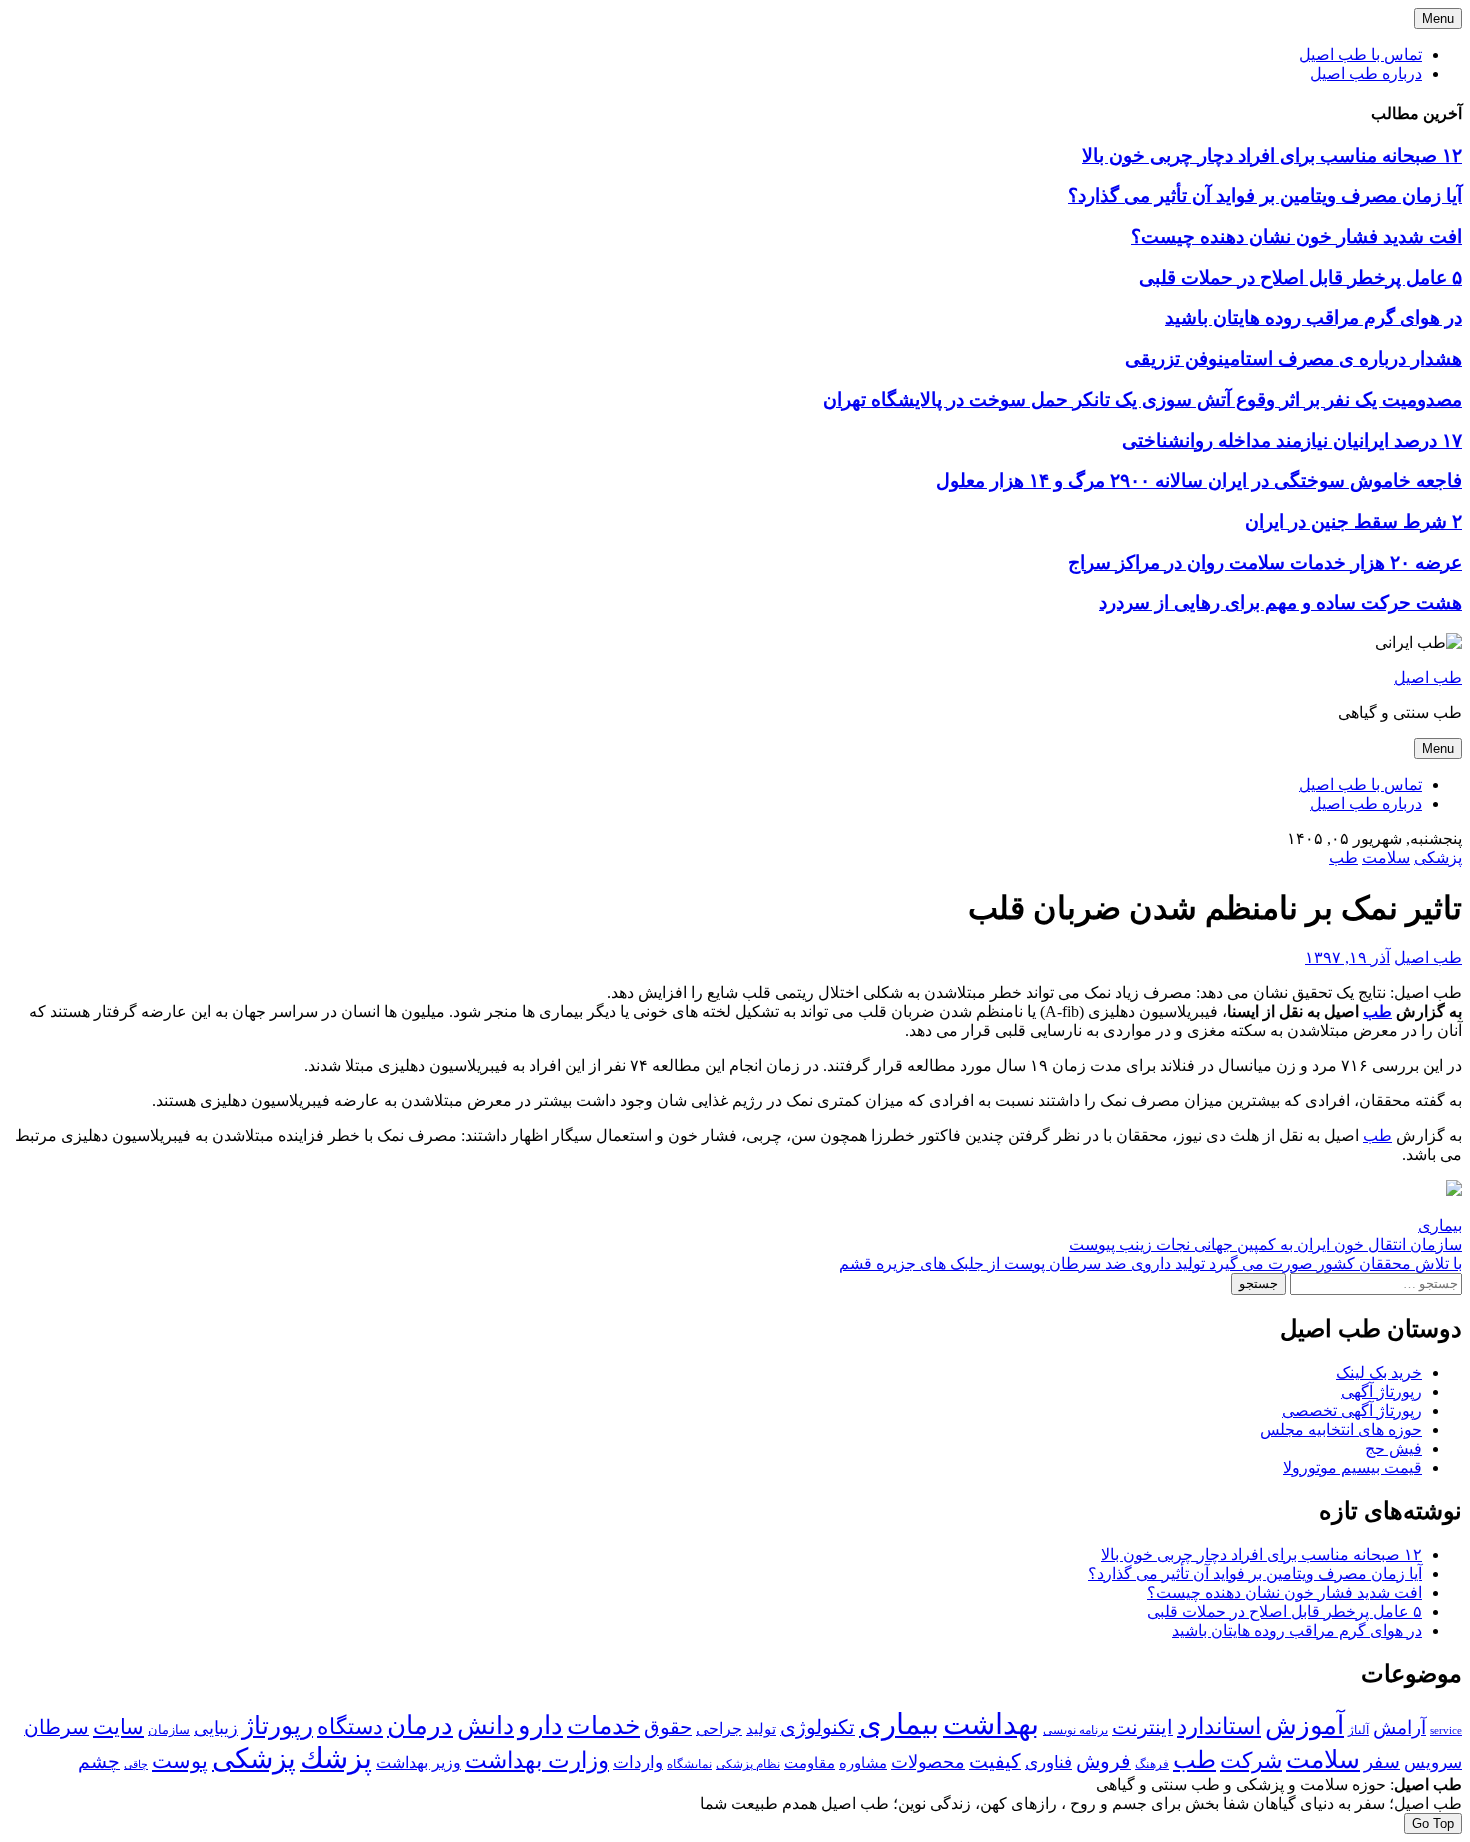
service (1446, 1730)
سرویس (1433, 1762)
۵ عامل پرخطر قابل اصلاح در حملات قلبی (1300, 277)
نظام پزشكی (748, 1764)
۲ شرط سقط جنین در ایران (1353, 521)
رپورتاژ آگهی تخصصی (1352, 1410)
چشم (99, 1762)
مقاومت (809, 1763)
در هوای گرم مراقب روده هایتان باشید (1313, 317)
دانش (485, 1725)
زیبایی (216, 1728)
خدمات (603, 1725)
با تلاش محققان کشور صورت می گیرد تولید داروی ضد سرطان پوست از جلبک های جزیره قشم (1150, 1263)
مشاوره (863, 1763)
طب (1343, 857)
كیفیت (995, 1761)
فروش (1103, 1761)
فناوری (1048, 1762)
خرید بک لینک (1379, 1372)
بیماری (1440, 1225)
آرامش (1399, 1727)
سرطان (56, 1727)
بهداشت (991, 1724)
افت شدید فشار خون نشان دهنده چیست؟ (1296, 236)
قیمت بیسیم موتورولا (1352, 1467)
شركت (1251, 1760)
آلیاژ (1358, 1730)
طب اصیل (1428, 677)
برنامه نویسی (1075, 1730)
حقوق (668, 1727)
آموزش (1304, 1725)
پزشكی (254, 1758)
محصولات (928, 1762)
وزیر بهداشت (418, 1762)
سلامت (1386, 857)
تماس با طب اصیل (1360, 54)
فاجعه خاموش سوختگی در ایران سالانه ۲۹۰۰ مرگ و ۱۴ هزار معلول (1199, 480)
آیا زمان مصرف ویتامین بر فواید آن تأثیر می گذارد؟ (1265, 195)
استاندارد (1219, 1726)
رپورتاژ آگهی (1381, 1391)
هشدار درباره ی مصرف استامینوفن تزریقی (1293, 358)
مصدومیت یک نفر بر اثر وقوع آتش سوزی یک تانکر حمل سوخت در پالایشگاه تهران (1142, 399)
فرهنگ (1152, 1764)
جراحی (719, 1728)
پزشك (336, 1758)
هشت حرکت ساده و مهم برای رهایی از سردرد (1280, 602)
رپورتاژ (277, 1725)
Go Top (1433, 1823)
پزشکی (1438, 857)
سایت (118, 1727)
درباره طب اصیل (1366, 73)
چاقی (136, 1764)
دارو (540, 1725)
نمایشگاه (689, 1764)
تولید (761, 1729)
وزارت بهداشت (537, 1760)
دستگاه (350, 1726)
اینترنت (1142, 1727)
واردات (638, 1762)
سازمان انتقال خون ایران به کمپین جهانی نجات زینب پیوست (1265, 1244)
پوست (180, 1761)
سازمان (169, 1729)
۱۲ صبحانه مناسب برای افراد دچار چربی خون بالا (1272, 155)
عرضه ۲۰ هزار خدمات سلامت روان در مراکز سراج (1265, 562)
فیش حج (1393, 1448)
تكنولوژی (817, 1727)
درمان (420, 1725)
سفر (1382, 1761)
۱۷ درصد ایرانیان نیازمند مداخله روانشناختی (1292, 440)
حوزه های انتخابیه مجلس (1341, 1429)
